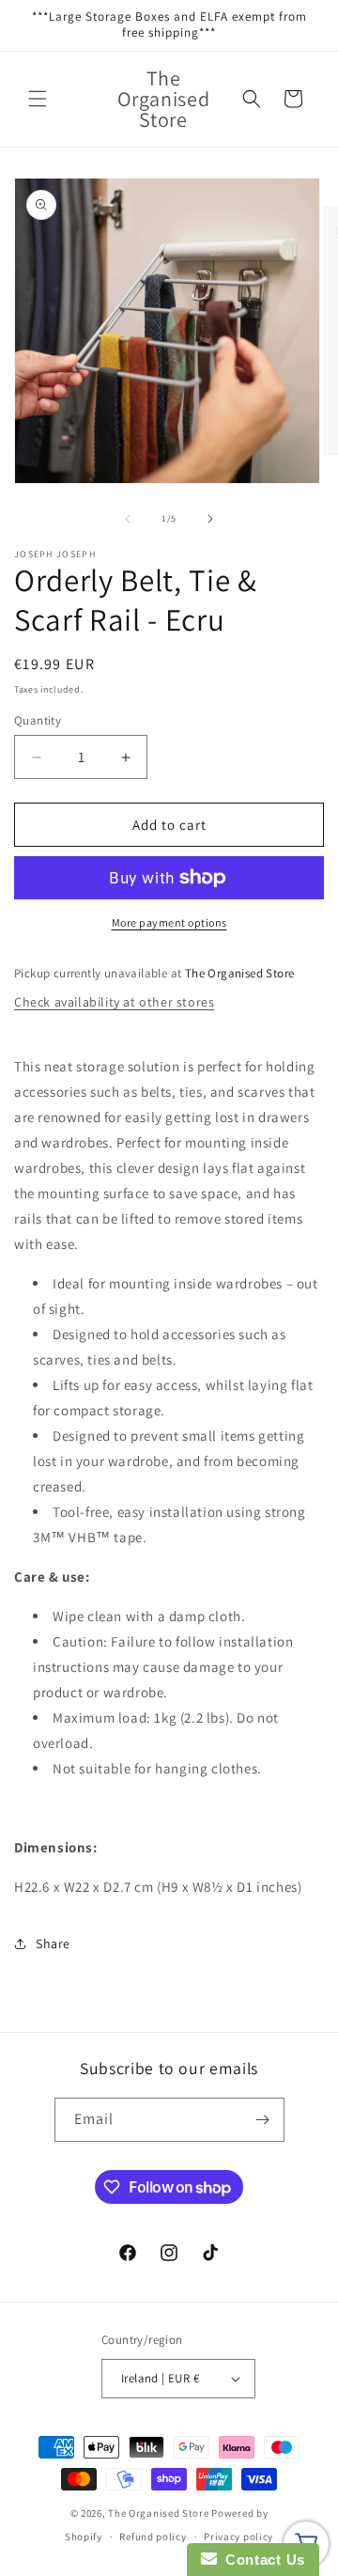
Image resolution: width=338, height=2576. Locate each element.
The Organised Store (158, 2513)
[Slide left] (128, 519)
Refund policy (153, 2537)
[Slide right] (210, 519)
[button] (38, 99)
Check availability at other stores (114, 1002)
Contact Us (261, 2560)
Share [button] (53, 1944)
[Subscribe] (263, 2120)
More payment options (169, 922)
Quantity (38, 720)
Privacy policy (238, 2537)
